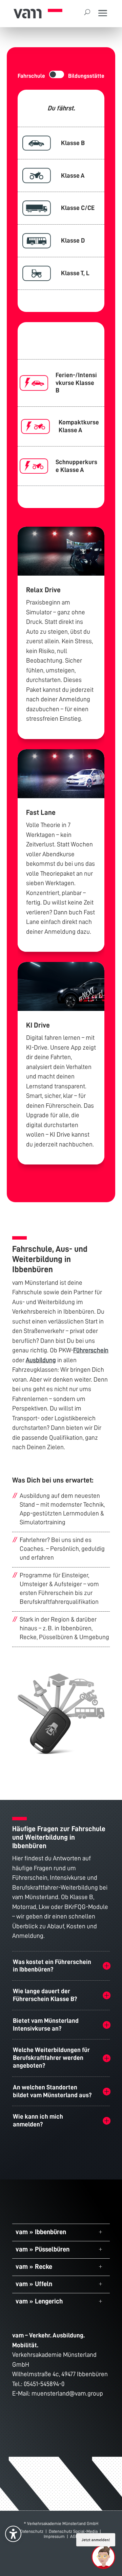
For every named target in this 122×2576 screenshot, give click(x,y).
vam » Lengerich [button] (39, 2301)
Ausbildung (41, 1360)
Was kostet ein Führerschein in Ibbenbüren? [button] (52, 1966)
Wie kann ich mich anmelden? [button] (38, 2120)
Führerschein (91, 1350)
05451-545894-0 (44, 2384)
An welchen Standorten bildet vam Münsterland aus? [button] (52, 2091)
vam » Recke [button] (34, 2266)
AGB (74, 2536)
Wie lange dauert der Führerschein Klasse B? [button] (45, 1995)
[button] (103, 14)
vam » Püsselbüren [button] (43, 2249)
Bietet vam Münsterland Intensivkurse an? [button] (46, 2025)
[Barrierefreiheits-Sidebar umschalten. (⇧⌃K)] (13, 2534)
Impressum (54, 2536)
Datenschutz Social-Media (73, 2531)
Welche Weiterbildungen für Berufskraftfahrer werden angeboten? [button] (51, 2058)
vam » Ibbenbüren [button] (41, 2232)
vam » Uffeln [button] (34, 2284)
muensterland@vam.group (67, 2393)
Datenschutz (32, 2531)
